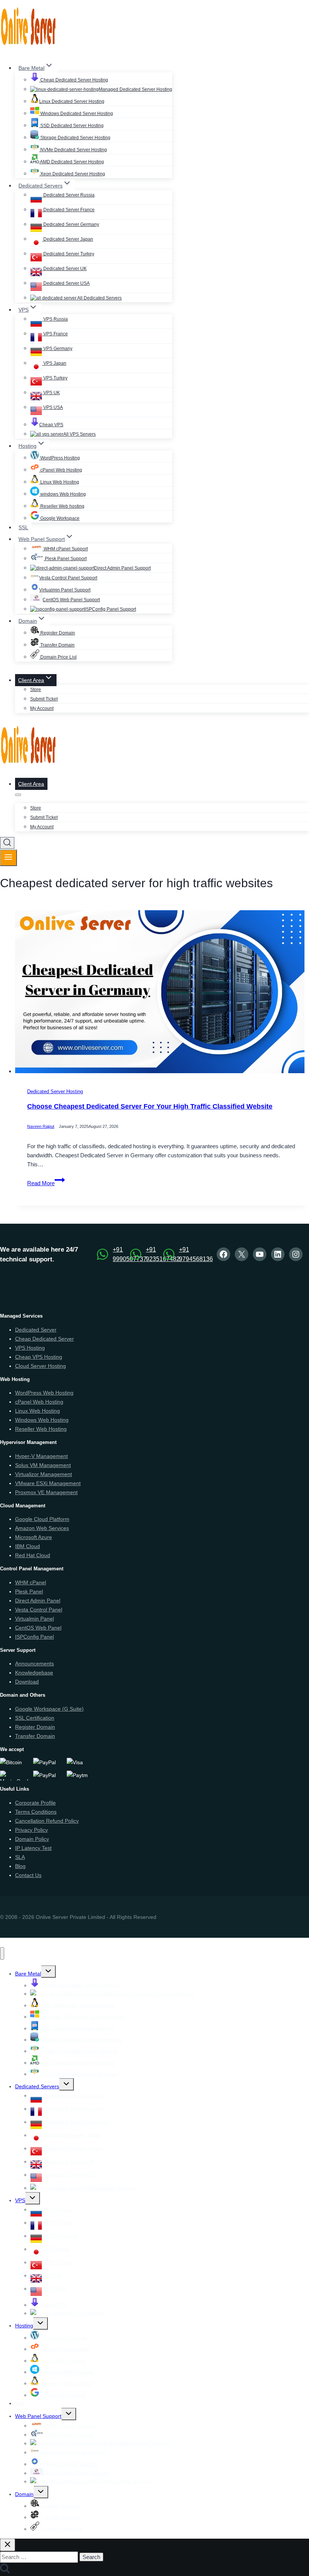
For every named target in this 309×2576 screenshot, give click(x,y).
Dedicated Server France (68, 210)
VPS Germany (57, 349)
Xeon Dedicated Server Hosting (72, 174)
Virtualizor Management (44, 1474)
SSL (23, 527)
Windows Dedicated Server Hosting (76, 114)
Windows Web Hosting (42, 1420)
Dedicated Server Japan (68, 239)
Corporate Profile (35, 1803)
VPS (20, 2200)
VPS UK (51, 393)
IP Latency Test (33, 1848)
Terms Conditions (36, 1812)
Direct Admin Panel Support (122, 568)
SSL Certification (35, 1718)
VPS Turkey (55, 378)
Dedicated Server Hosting (55, 1092)
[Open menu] (8, 858)
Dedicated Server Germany (71, 224)
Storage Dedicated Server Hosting (75, 138)
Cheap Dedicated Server (44, 1339)
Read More (46, 1183)
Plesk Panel (29, 1591)
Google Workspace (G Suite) (49, 1709)
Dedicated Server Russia (68, 195)
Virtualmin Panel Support (65, 590)
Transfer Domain (57, 645)
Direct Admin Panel (38, 1601)
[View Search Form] (7, 843)
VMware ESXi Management (48, 1483)
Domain (24, 2494)
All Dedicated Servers (99, 298)
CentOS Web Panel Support (71, 600)
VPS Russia (55, 319)
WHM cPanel (31, 1582)
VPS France (55, 334)
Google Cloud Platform (42, 1519)
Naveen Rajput (41, 1127)
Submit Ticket (44, 699)
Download (27, 1682)
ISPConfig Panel (34, 1637)
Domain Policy (32, 1839)
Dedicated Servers (37, 2086)
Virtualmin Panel (34, 1619)
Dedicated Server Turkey (68, 254)
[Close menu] (2, 1953)
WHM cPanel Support (65, 549)
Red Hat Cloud (33, 1555)
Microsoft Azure (34, 1537)
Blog (20, 1866)
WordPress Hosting (60, 458)
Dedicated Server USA (66, 283)
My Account (42, 708)
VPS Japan (54, 363)
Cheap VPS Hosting (39, 1357)
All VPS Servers (80, 434)
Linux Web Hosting (59, 482)
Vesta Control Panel (39, 1610)
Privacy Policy (31, 1830)
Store (36, 690)
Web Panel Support (38, 2416)
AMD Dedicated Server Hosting (72, 162)
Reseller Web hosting (62, 506)
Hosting (24, 2326)
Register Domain (57, 633)
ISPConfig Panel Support (110, 609)
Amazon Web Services (42, 1528)
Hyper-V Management (41, 1456)
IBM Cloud (28, 1546)
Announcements (34, 1664)
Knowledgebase (34, 1673)
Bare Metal (28, 1974)
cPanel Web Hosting (61, 470)
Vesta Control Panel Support (68, 578)
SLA (20, 1857)
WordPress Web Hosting (44, 1393)
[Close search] (8, 2545)
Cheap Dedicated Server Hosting (74, 80)
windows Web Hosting (63, 494)
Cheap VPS (51, 425)
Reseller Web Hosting (41, 1429)
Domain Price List (58, 657)
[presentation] (162, 993)
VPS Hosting (30, 1348)
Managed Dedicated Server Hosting (135, 89)
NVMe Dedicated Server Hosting (73, 150)
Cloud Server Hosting (41, 1366)
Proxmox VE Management (46, 1492)
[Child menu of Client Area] (18, 795)
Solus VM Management (43, 1465)
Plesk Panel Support (65, 559)
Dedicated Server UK (64, 269)
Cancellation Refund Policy (47, 1821)
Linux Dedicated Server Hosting (72, 101)
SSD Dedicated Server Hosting (71, 126)
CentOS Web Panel (38, 1628)
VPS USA (53, 407)
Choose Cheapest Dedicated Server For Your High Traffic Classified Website (150, 1106)
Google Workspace (59, 518)
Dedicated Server (36, 1330)
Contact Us (28, 1875)
